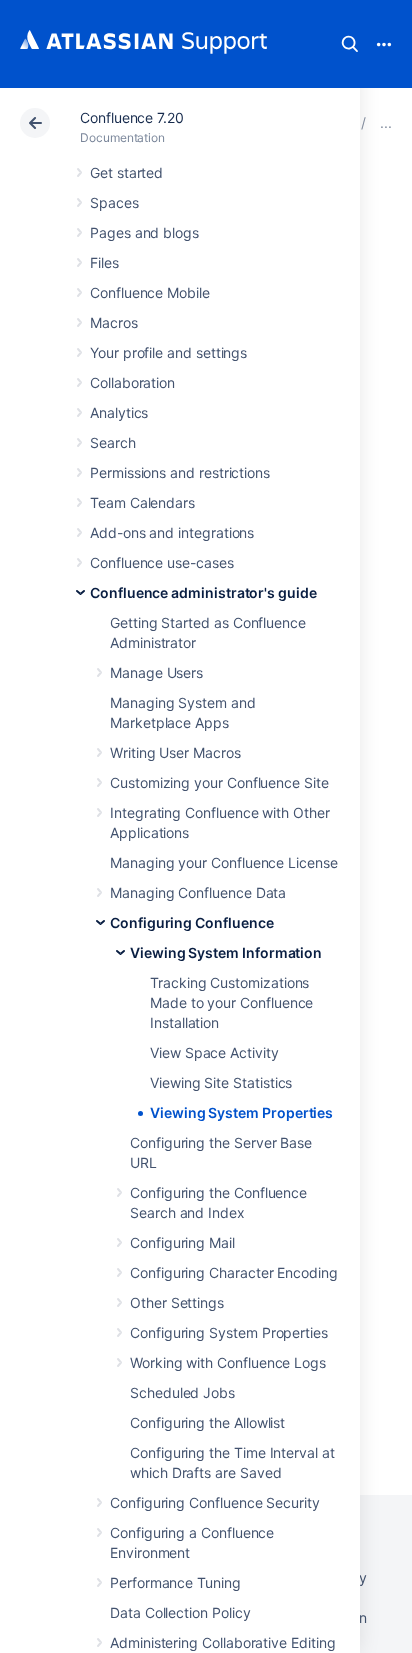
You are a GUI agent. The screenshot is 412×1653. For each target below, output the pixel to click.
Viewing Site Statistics (221, 1082)
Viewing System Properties (241, 1112)
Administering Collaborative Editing (223, 1642)
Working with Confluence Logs (228, 1362)
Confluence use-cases (162, 562)
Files (104, 262)
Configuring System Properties (229, 1332)
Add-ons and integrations (172, 532)
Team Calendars (142, 502)
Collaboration (132, 382)
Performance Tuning (175, 1582)
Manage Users (156, 672)
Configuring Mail (182, 1242)
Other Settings (177, 1302)
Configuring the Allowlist (207, 1422)
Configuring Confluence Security (215, 1502)
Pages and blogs (144, 232)
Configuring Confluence (191, 922)
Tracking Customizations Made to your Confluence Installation (231, 1002)
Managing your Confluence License (224, 862)
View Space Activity (214, 1052)
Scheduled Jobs (182, 1392)
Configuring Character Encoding (234, 1272)
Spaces (114, 202)
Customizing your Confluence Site (219, 782)
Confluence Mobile (150, 292)
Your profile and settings (168, 352)
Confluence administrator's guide (203, 592)
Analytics (119, 412)
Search (350, 44)
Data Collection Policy (180, 1612)
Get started (126, 172)
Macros (114, 322)
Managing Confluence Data (198, 892)
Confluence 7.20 (132, 117)
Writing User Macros (175, 752)
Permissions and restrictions (180, 472)
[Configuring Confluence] (386, 122)
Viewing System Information (226, 952)
